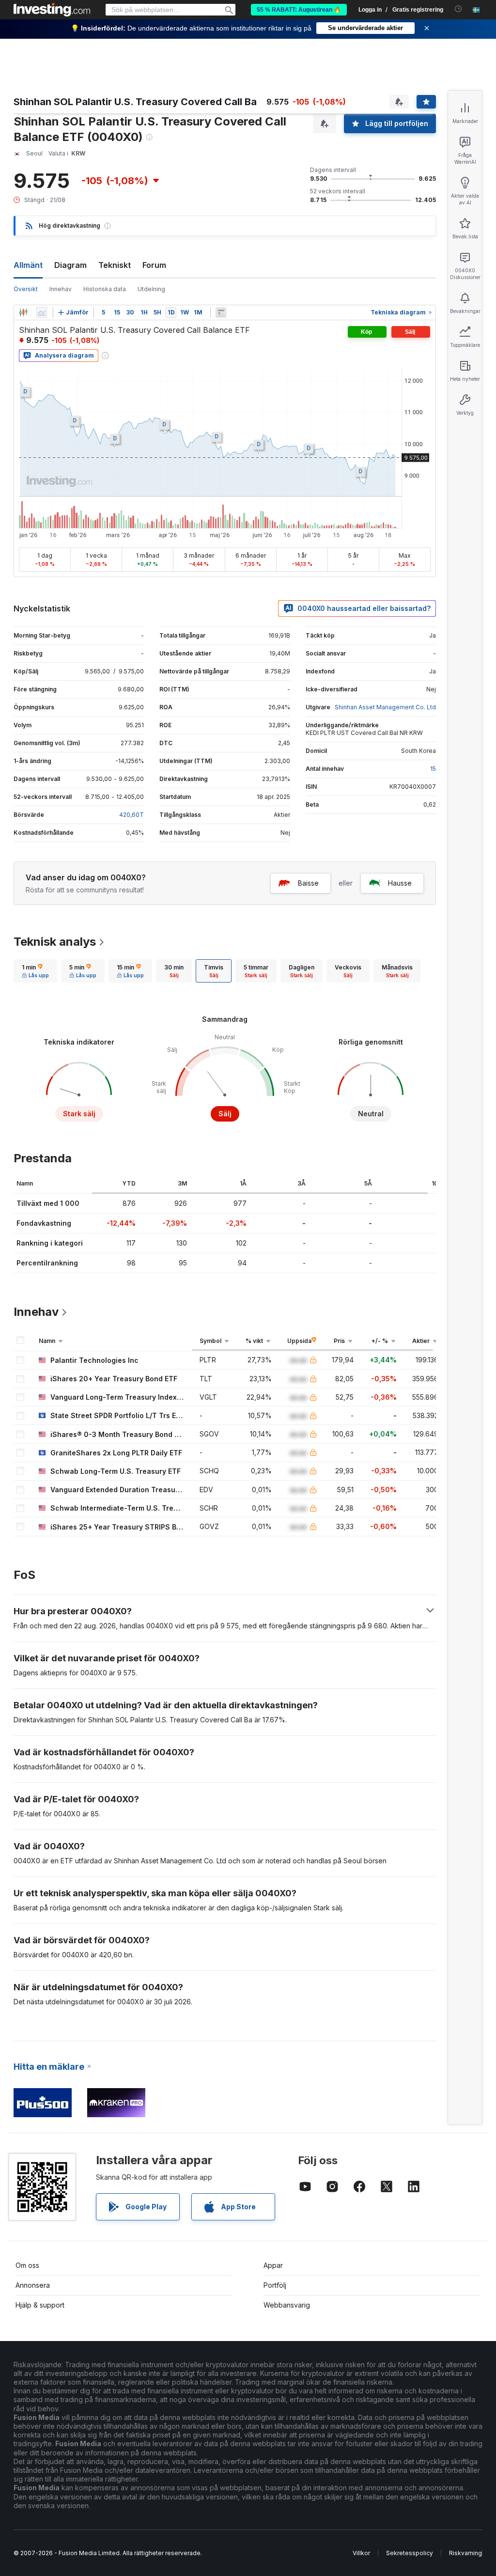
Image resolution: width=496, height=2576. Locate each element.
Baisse (308, 883)
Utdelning (151, 289)
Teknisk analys (55, 942)
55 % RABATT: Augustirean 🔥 (299, 10)
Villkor (361, 2553)
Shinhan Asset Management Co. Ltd (385, 707)
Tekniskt (115, 265)
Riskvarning (465, 2553)
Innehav (61, 289)
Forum (154, 265)
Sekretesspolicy (410, 2553)
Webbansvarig (287, 2305)
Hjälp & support (40, 2305)
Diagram (70, 265)
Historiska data (105, 289)
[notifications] (458, 9)
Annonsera (33, 2285)
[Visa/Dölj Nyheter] (221, 312)
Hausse (400, 883)
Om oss (27, 2265)
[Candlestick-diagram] (23, 312)
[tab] (35, 971)
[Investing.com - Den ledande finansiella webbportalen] (52, 10)
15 (433, 769)
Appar (273, 2265)
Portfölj (275, 2285)
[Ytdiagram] (42, 312)
